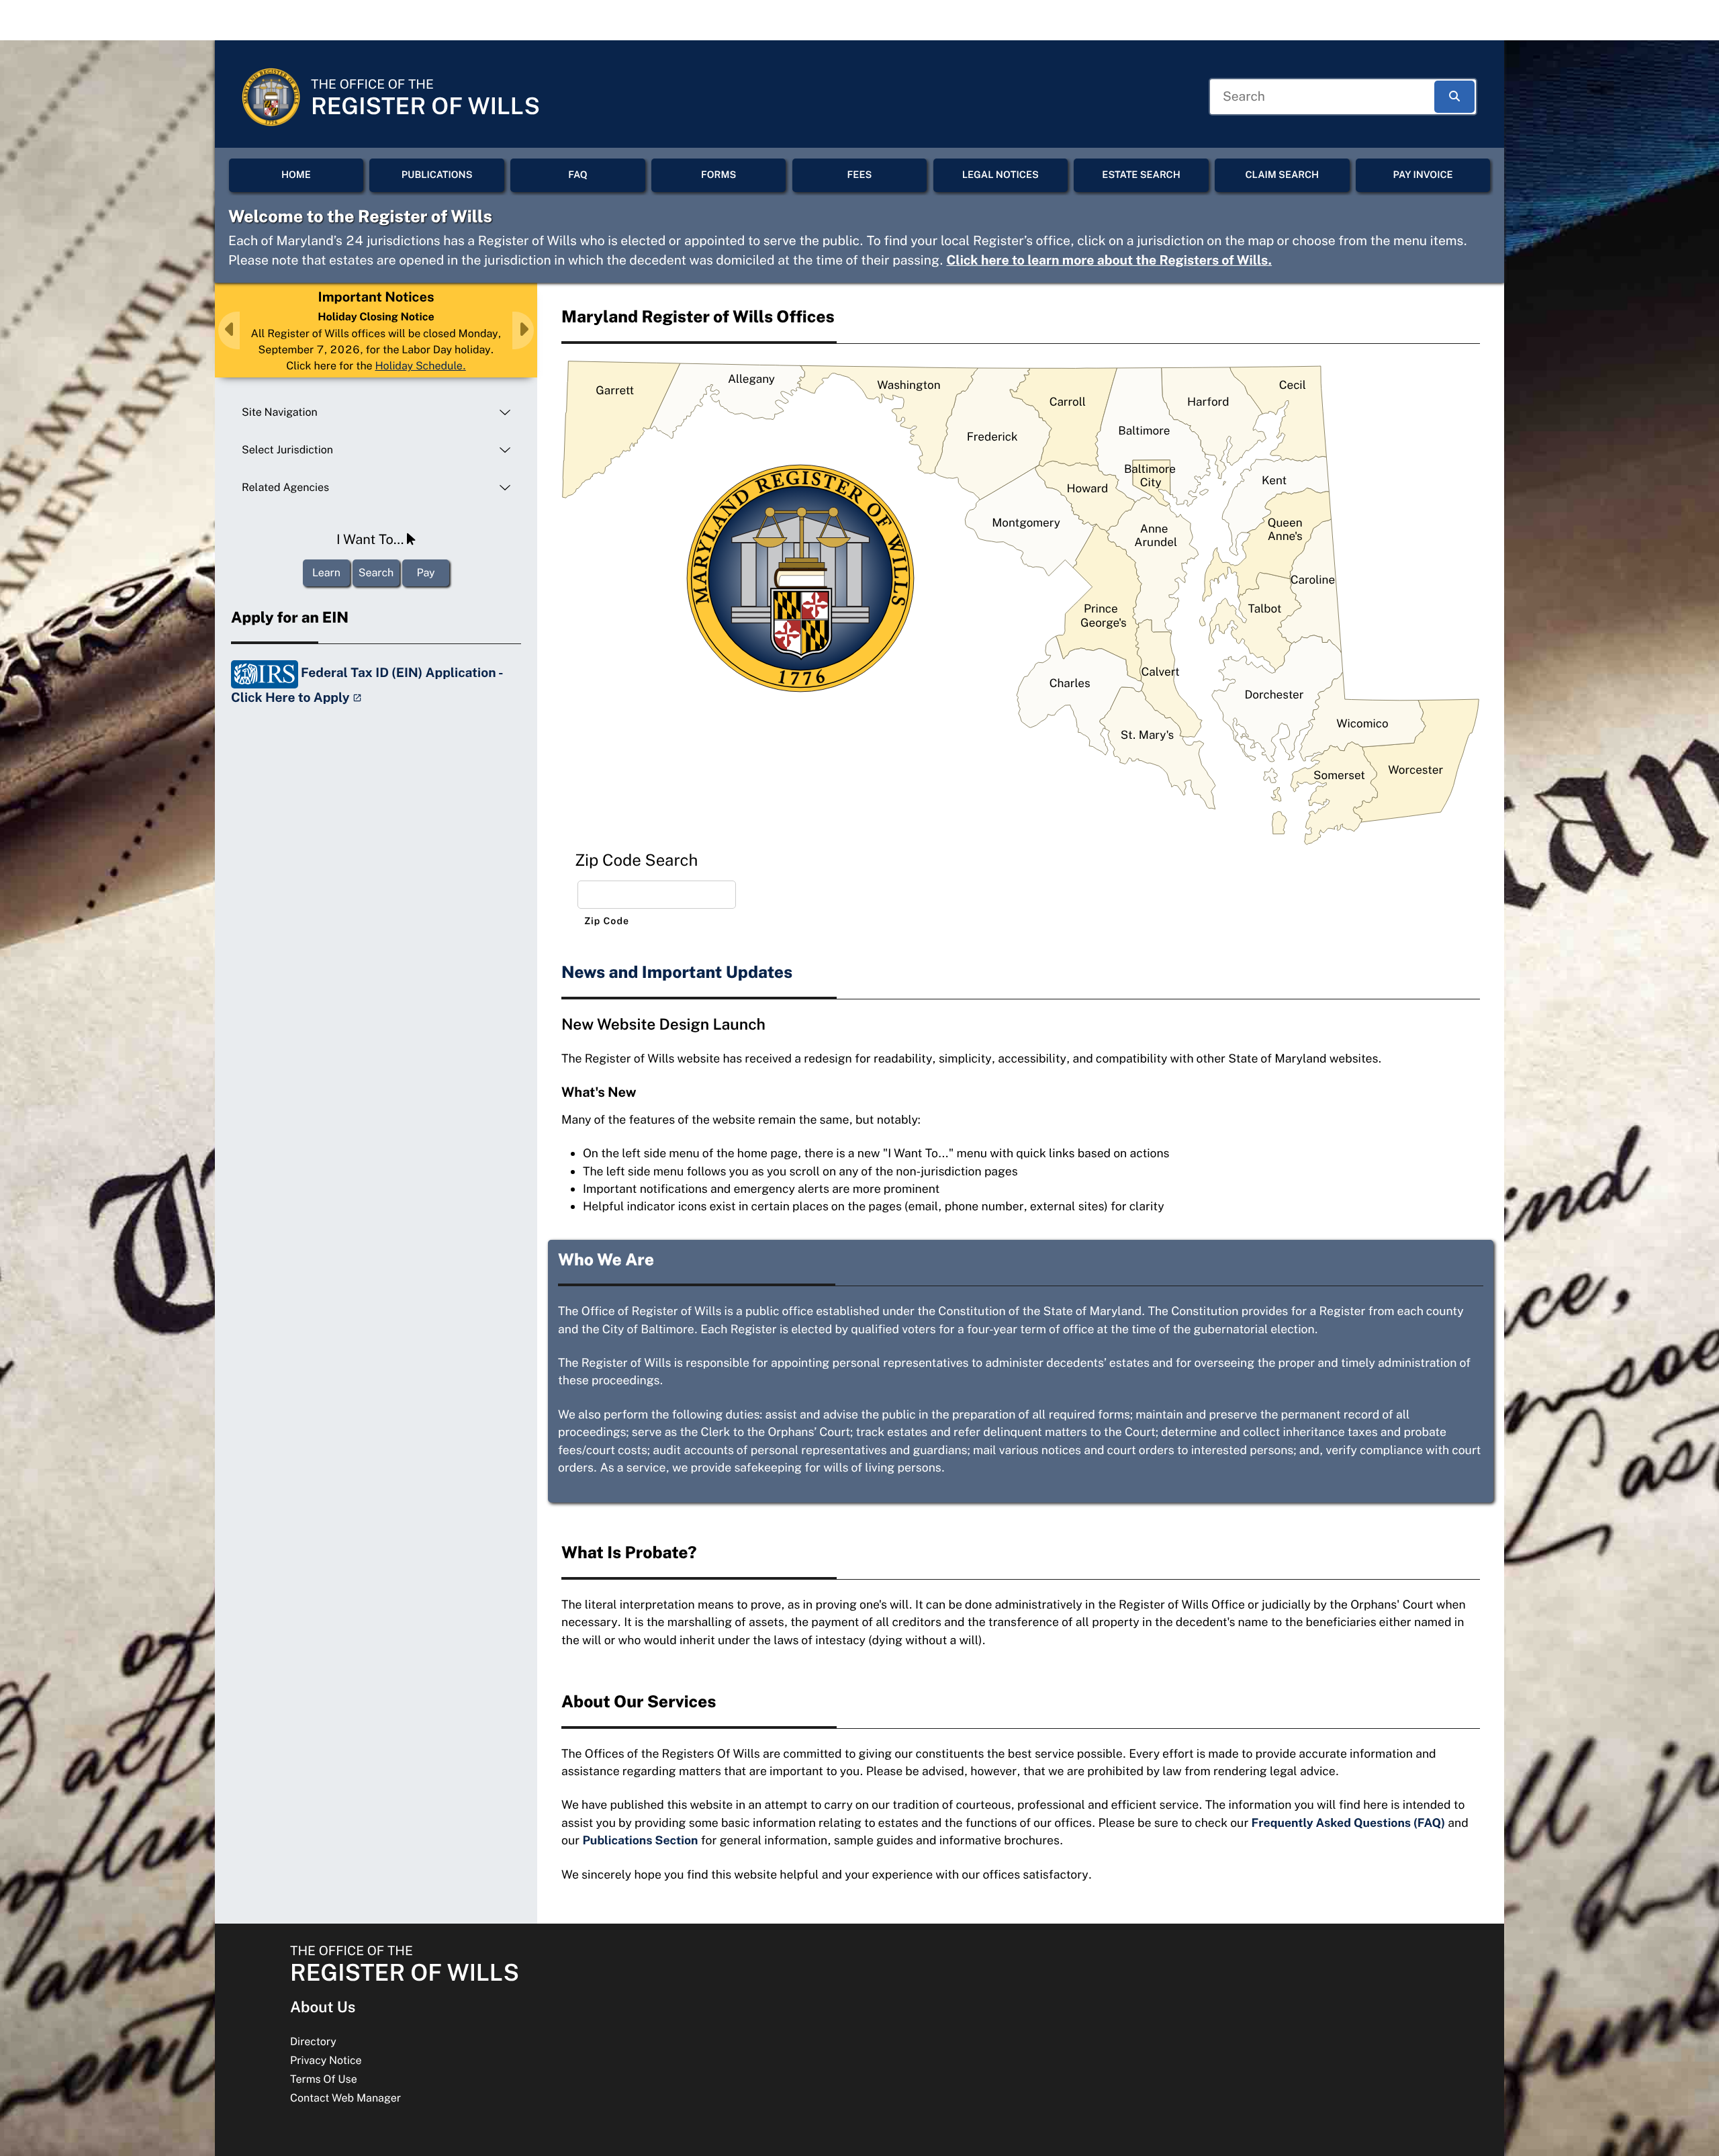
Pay (425, 573)
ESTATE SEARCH (1141, 175)
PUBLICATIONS (437, 175)
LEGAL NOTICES (1001, 175)
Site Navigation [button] (280, 412)
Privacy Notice (326, 2060)
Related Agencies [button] (285, 487)
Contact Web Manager (345, 2098)
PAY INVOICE (1423, 175)
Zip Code (607, 922)
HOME (296, 175)
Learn (326, 573)
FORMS (718, 175)
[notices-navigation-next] (523, 330)
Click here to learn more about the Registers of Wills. (1109, 261)
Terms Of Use (324, 2079)
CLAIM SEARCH (1282, 175)
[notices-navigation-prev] (229, 330)
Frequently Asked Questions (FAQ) (1349, 1823)
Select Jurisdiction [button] (287, 450)
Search (376, 573)
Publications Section (640, 1840)
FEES (860, 175)
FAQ (578, 175)
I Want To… (372, 539)
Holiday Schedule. (420, 366)
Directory (313, 2041)
